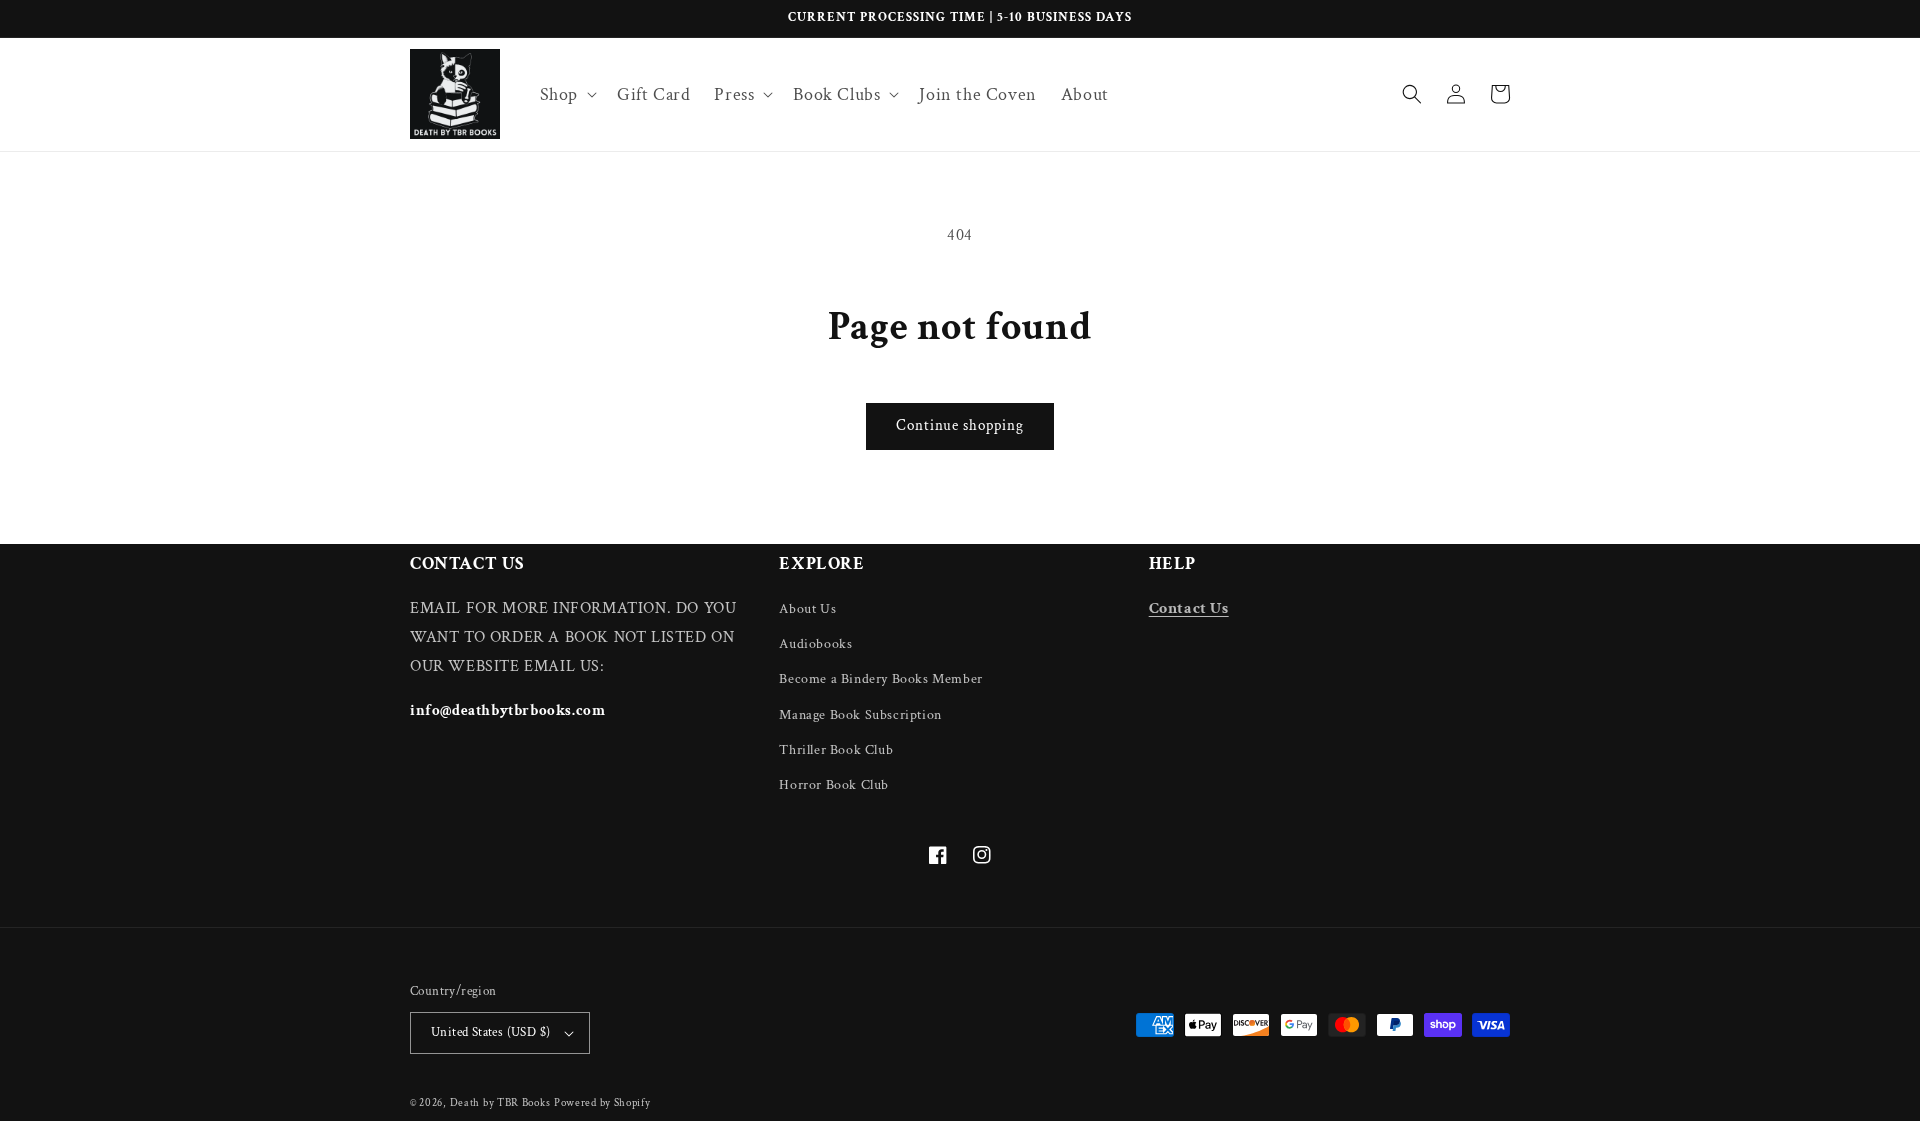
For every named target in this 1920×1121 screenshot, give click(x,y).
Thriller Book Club (836, 750)
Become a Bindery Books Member (880, 679)
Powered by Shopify (602, 1103)
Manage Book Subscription (860, 715)
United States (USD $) (490, 1032)
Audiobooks (815, 644)
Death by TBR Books (500, 1103)
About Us (807, 609)
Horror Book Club (834, 785)
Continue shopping (960, 425)
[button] (566, 94)
